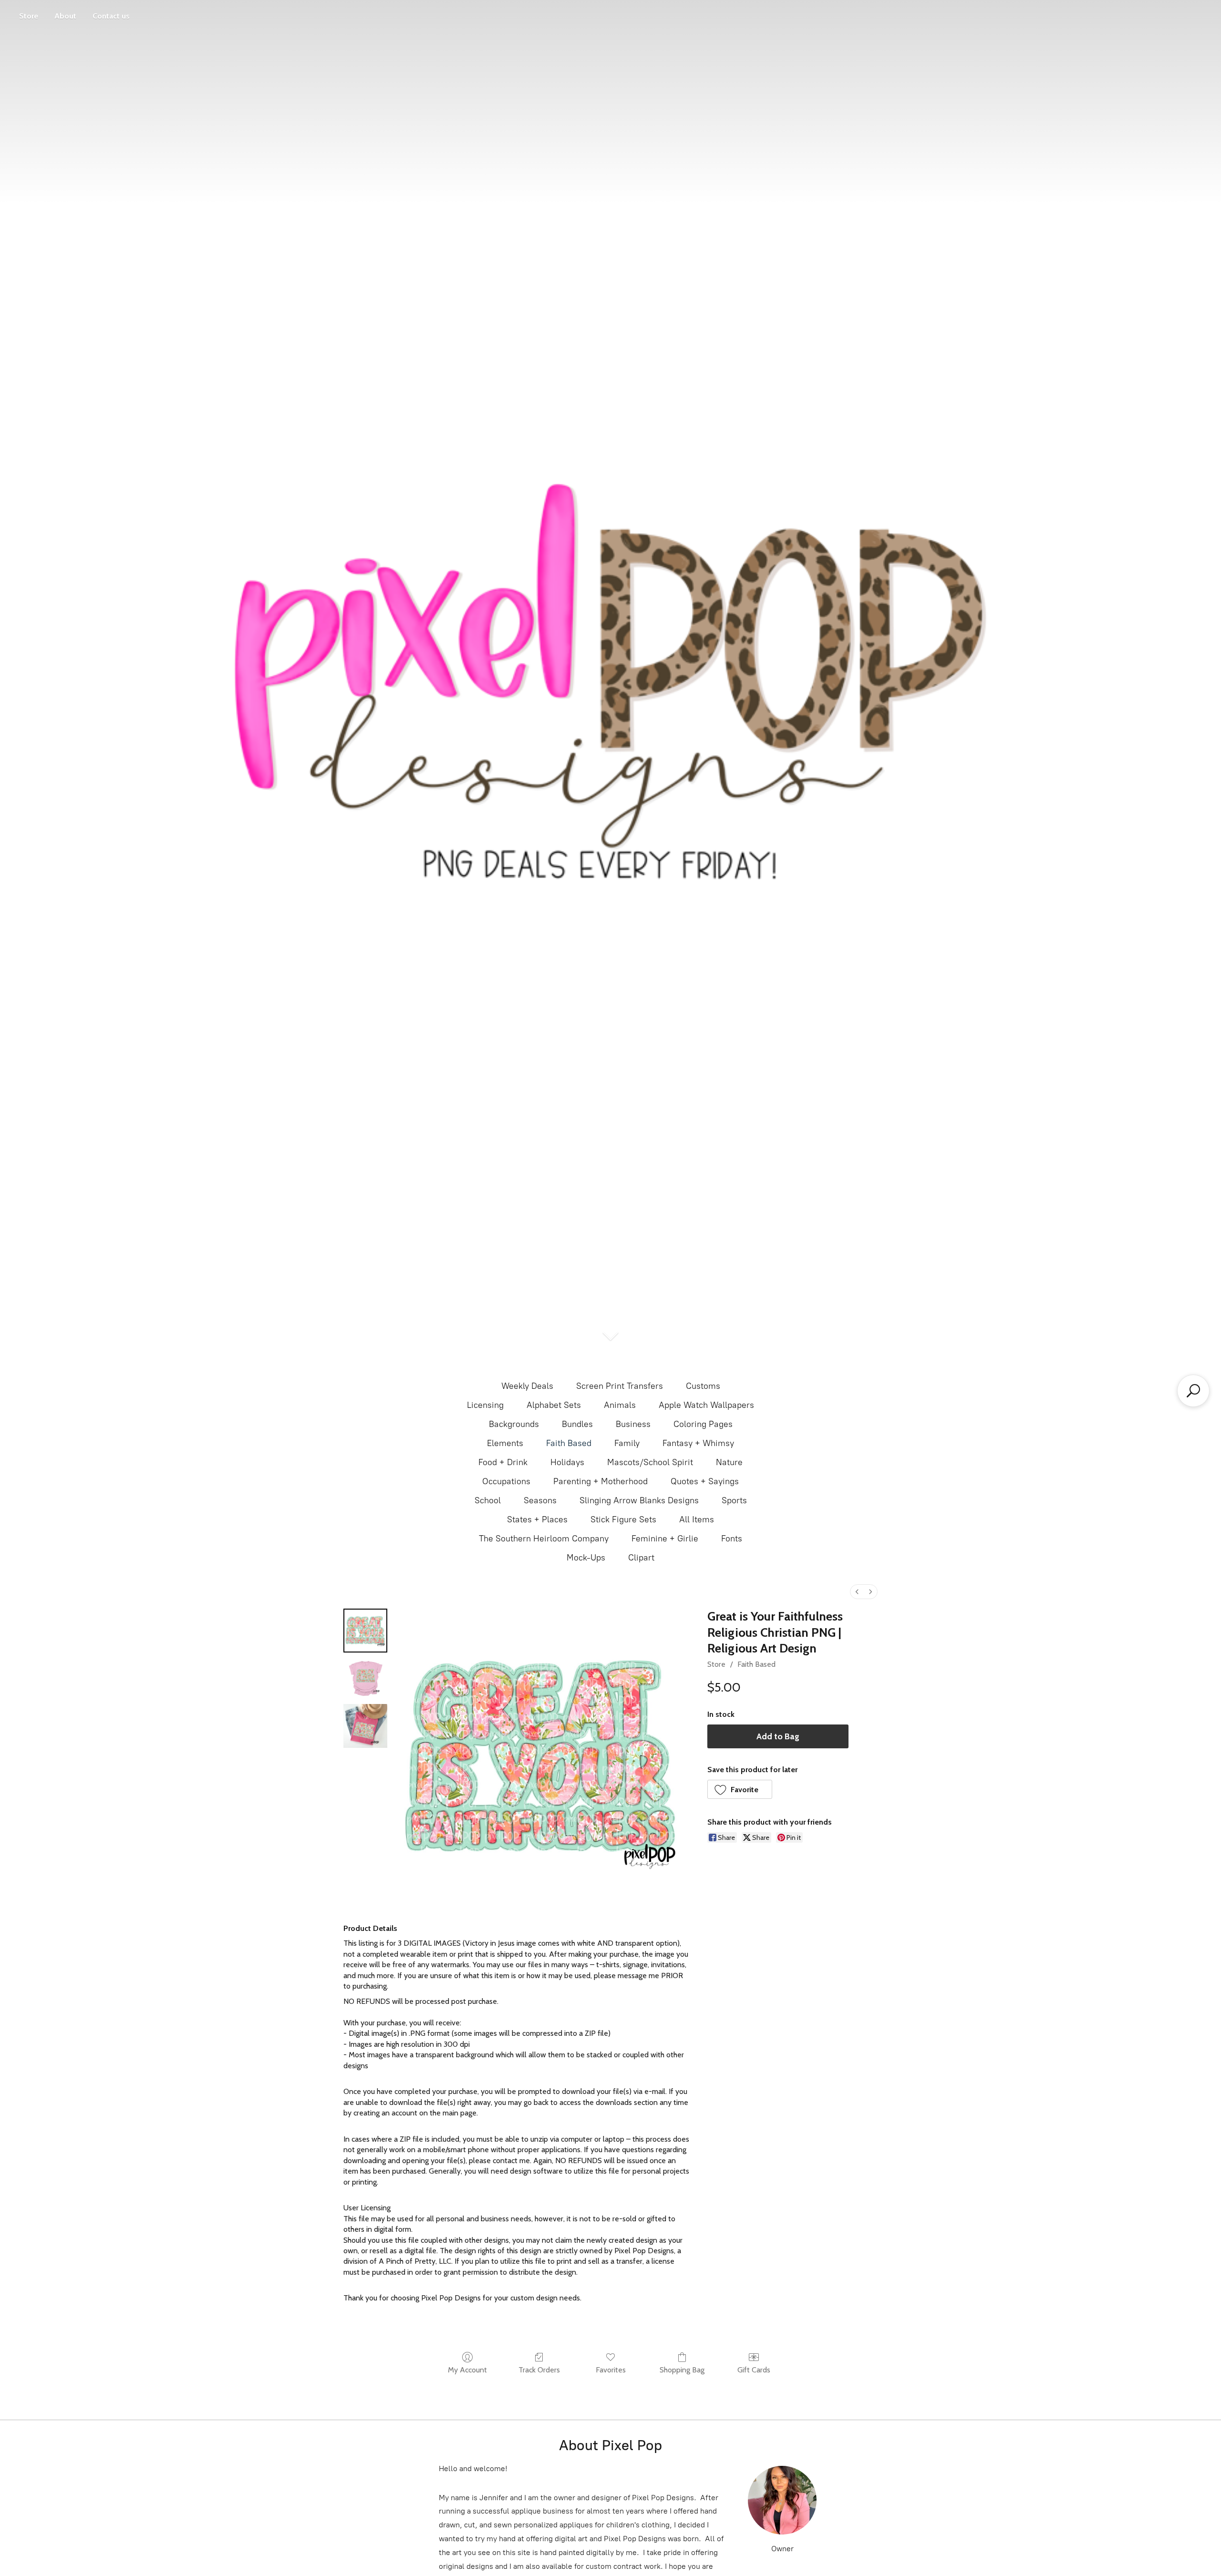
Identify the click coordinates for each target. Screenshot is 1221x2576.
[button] (740, 1789)
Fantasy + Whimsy (698, 1443)
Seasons (540, 1500)
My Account (467, 2370)
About (65, 16)
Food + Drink (503, 1462)
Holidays (567, 1462)
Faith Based (569, 1443)
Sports (734, 1500)
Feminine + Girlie (665, 1539)
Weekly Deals (527, 1386)
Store (29, 16)
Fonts (732, 1539)
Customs (703, 1386)
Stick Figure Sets (623, 1519)
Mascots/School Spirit (650, 1462)
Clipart (641, 1558)
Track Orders (539, 2370)
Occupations (506, 1481)
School (488, 1500)
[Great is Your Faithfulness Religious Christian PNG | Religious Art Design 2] (365, 1726)
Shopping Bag (682, 2370)
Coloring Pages (703, 1424)
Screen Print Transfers (620, 1386)
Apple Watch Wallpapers (706, 1405)
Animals (620, 1405)
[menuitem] (857, 1592)
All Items (697, 1519)
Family (627, 1443)
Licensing (485, 1405)
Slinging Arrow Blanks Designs (639, 1500)
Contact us (111, 16)
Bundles (577, 1424)
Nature (729, 1462)
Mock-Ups (586, 1558)
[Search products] (1193, 1391)
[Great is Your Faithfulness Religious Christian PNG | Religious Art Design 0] (365, 1631)
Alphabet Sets (554, 1405)
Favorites (611, 2370)
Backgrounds (514, 1424)
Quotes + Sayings (705, 1481)
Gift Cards (754, 2370)
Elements (505, 1443)
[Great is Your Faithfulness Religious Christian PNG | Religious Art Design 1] (365, 1678)
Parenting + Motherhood (600, 1481)
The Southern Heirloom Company (544, 1539)
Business (633, 1424)
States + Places (537, 1519)
